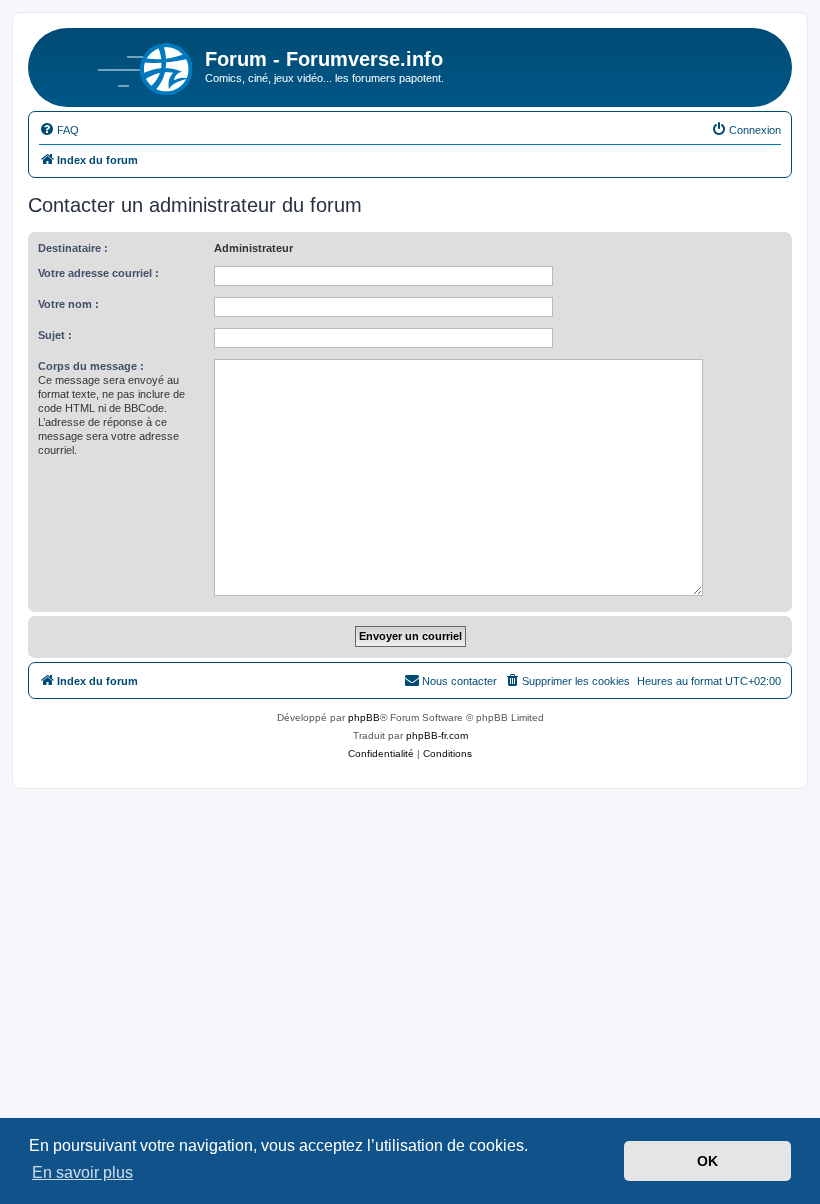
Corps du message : (91, 366)
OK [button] (707, 1161)
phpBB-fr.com (437, 735)
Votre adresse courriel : (98, 273)
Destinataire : (73, 248)
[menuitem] (59, 130)
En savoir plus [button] (82, 1172)
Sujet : (55, 335)
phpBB (364, 717)
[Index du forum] (119, 65)
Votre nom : (68, 304)
